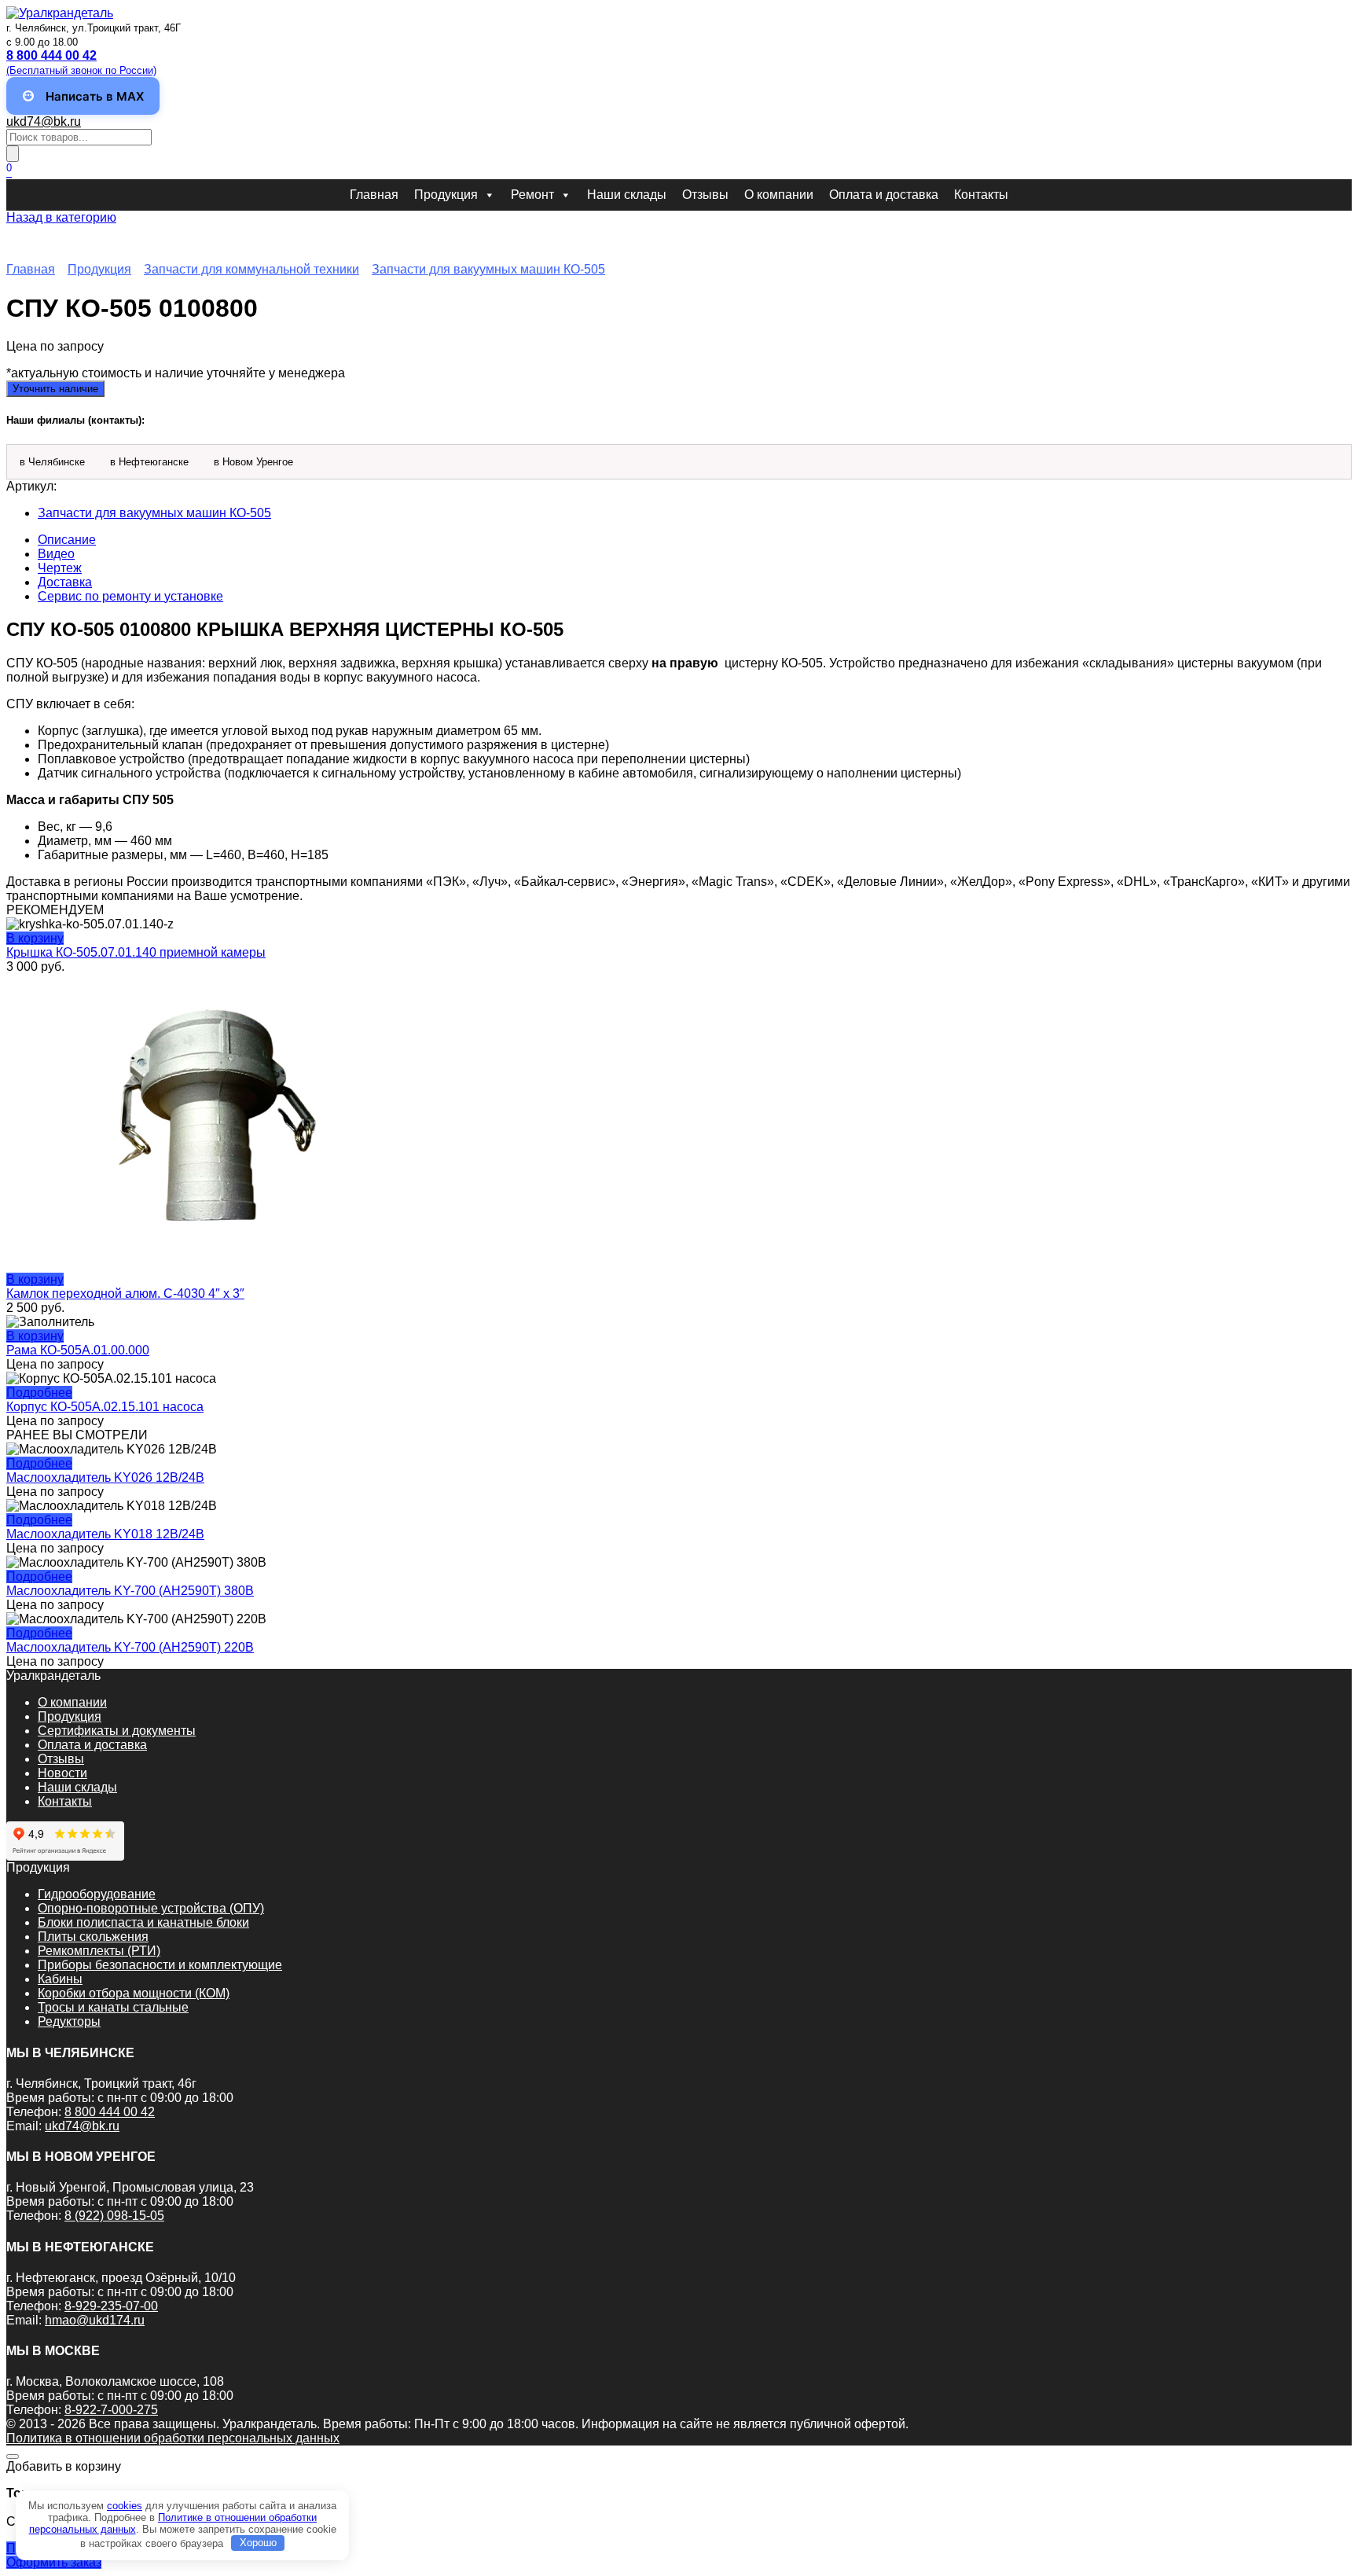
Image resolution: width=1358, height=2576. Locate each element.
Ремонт (532, 195)
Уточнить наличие (55, 389)
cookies (125, 2506)
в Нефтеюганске (149, 462)
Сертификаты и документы (117, 1731)
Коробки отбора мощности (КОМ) (134, 1993)
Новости (62, 1773)
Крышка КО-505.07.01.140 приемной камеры (136, 952)
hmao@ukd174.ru (95, 2320)
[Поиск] (13, 154)
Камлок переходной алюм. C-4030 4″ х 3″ (125, 1294)
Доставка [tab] (65, 582)
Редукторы (69, 2021)
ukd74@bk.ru (44, 121)
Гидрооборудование (97, 1894)
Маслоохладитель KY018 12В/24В (105, 1534)
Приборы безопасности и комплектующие (160, 1965)
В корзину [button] (35, 938)
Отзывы (705, 195)
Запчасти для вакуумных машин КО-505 (488, 269)
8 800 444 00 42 (110, 2112)
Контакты (981, 195)
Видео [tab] (56, 554)
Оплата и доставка (884, 195)
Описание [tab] (67, 540)
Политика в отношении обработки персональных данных (173, 2438)
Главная (374, 195)
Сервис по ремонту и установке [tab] (130, 596)
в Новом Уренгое (253, 462)
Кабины (60, 1979)
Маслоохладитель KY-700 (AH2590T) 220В (130, 1647)
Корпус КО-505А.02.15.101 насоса (105, 1407)
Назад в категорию (61, 217)
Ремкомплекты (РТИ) (99, 1951)
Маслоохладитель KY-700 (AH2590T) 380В (130, 1591)
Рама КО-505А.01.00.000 (78, 1350)
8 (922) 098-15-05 (114, 2216)
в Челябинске (52, 462)
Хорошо (258, 2543)
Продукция (446, 195)
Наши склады (627, 195)
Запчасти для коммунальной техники (251, 269)
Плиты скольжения (93, 1937)
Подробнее (39, 1393)
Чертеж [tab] (60, 568)
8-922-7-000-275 (111, 2410)
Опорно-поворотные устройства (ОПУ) (151, 1908)
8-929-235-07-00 (111, 2306)
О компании (779, 195)
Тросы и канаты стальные (113, 2007)
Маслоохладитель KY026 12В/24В (105, 1477)
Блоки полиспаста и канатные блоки (143, 1922)
